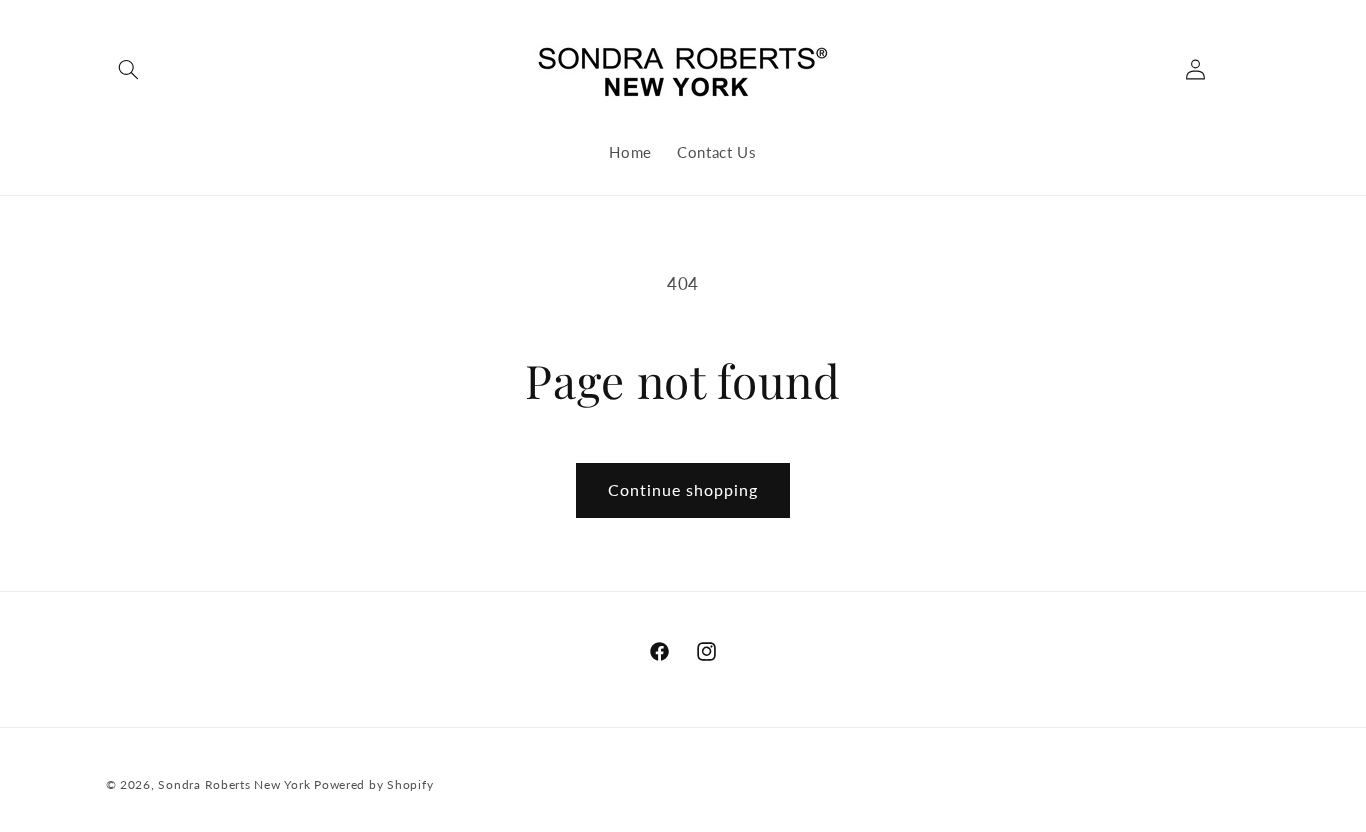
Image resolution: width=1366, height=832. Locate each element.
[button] (129, 70)
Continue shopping (683, 489)
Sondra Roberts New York (234, 784)
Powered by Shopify (373, 784)
